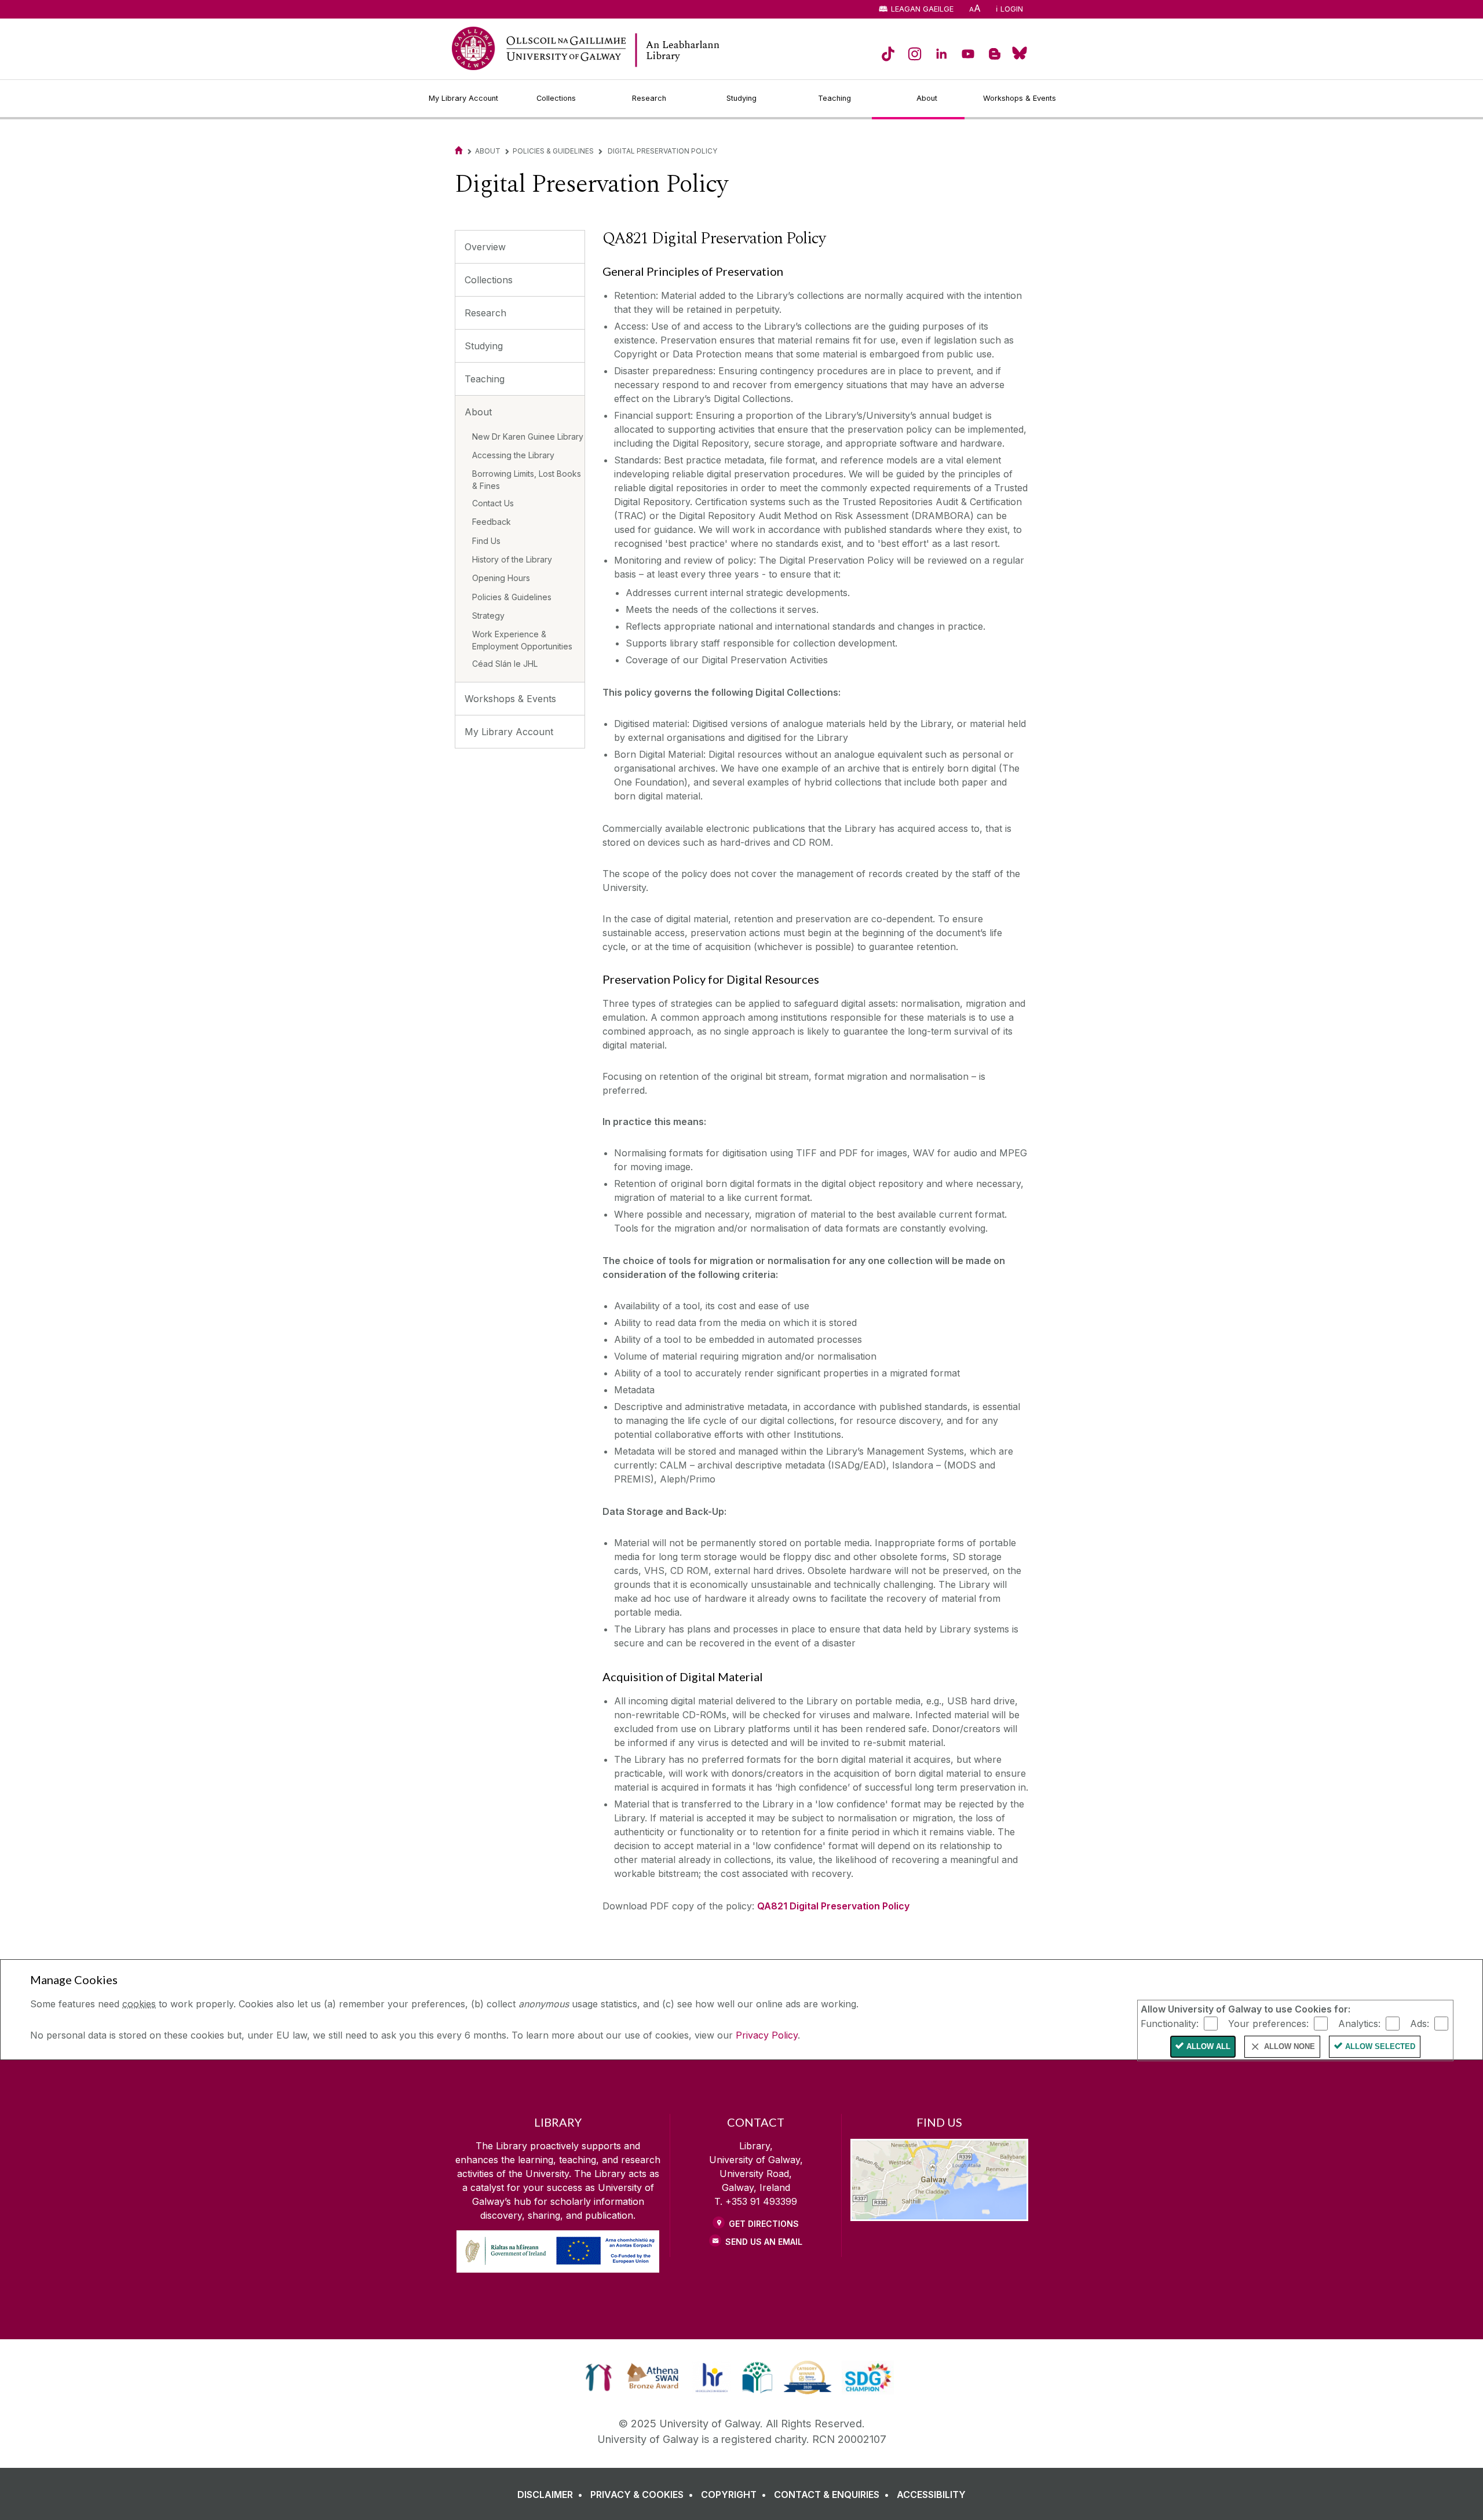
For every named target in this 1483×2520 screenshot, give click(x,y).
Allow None (1290, 2046)
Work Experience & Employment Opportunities (522, 640)
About (488, 151)
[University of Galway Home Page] (539, 48)
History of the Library (512, 559)
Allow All (1208, 2046)
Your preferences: (1268, 2023)
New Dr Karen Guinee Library (528, 437)
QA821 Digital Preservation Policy (833, 1906)
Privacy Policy (767, 2035)
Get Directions (764, 2224)
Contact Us (493, 503)
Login (1012, 9)
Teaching (485, 379)
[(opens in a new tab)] (888, 54)
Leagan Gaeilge (922, 9)
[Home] (459, 151)
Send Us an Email (764, 2242)
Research (485, 313)
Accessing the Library (513, 455)
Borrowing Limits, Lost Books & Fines (527, 480)
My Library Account (509, 732)
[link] (599, 2377)
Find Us (486, 541)
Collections (489, 280)
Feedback (492, 522)
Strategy (488, 616)
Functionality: (1170, 2023)
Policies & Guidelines (553, 151)
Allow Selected (1380, 2046)
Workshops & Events (510, 699)
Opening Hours (501, 578)
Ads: (1420, 2023)
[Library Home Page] (718, 50)
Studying (484, 346)
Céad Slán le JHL (505, 664)
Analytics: (1359, 2023)
